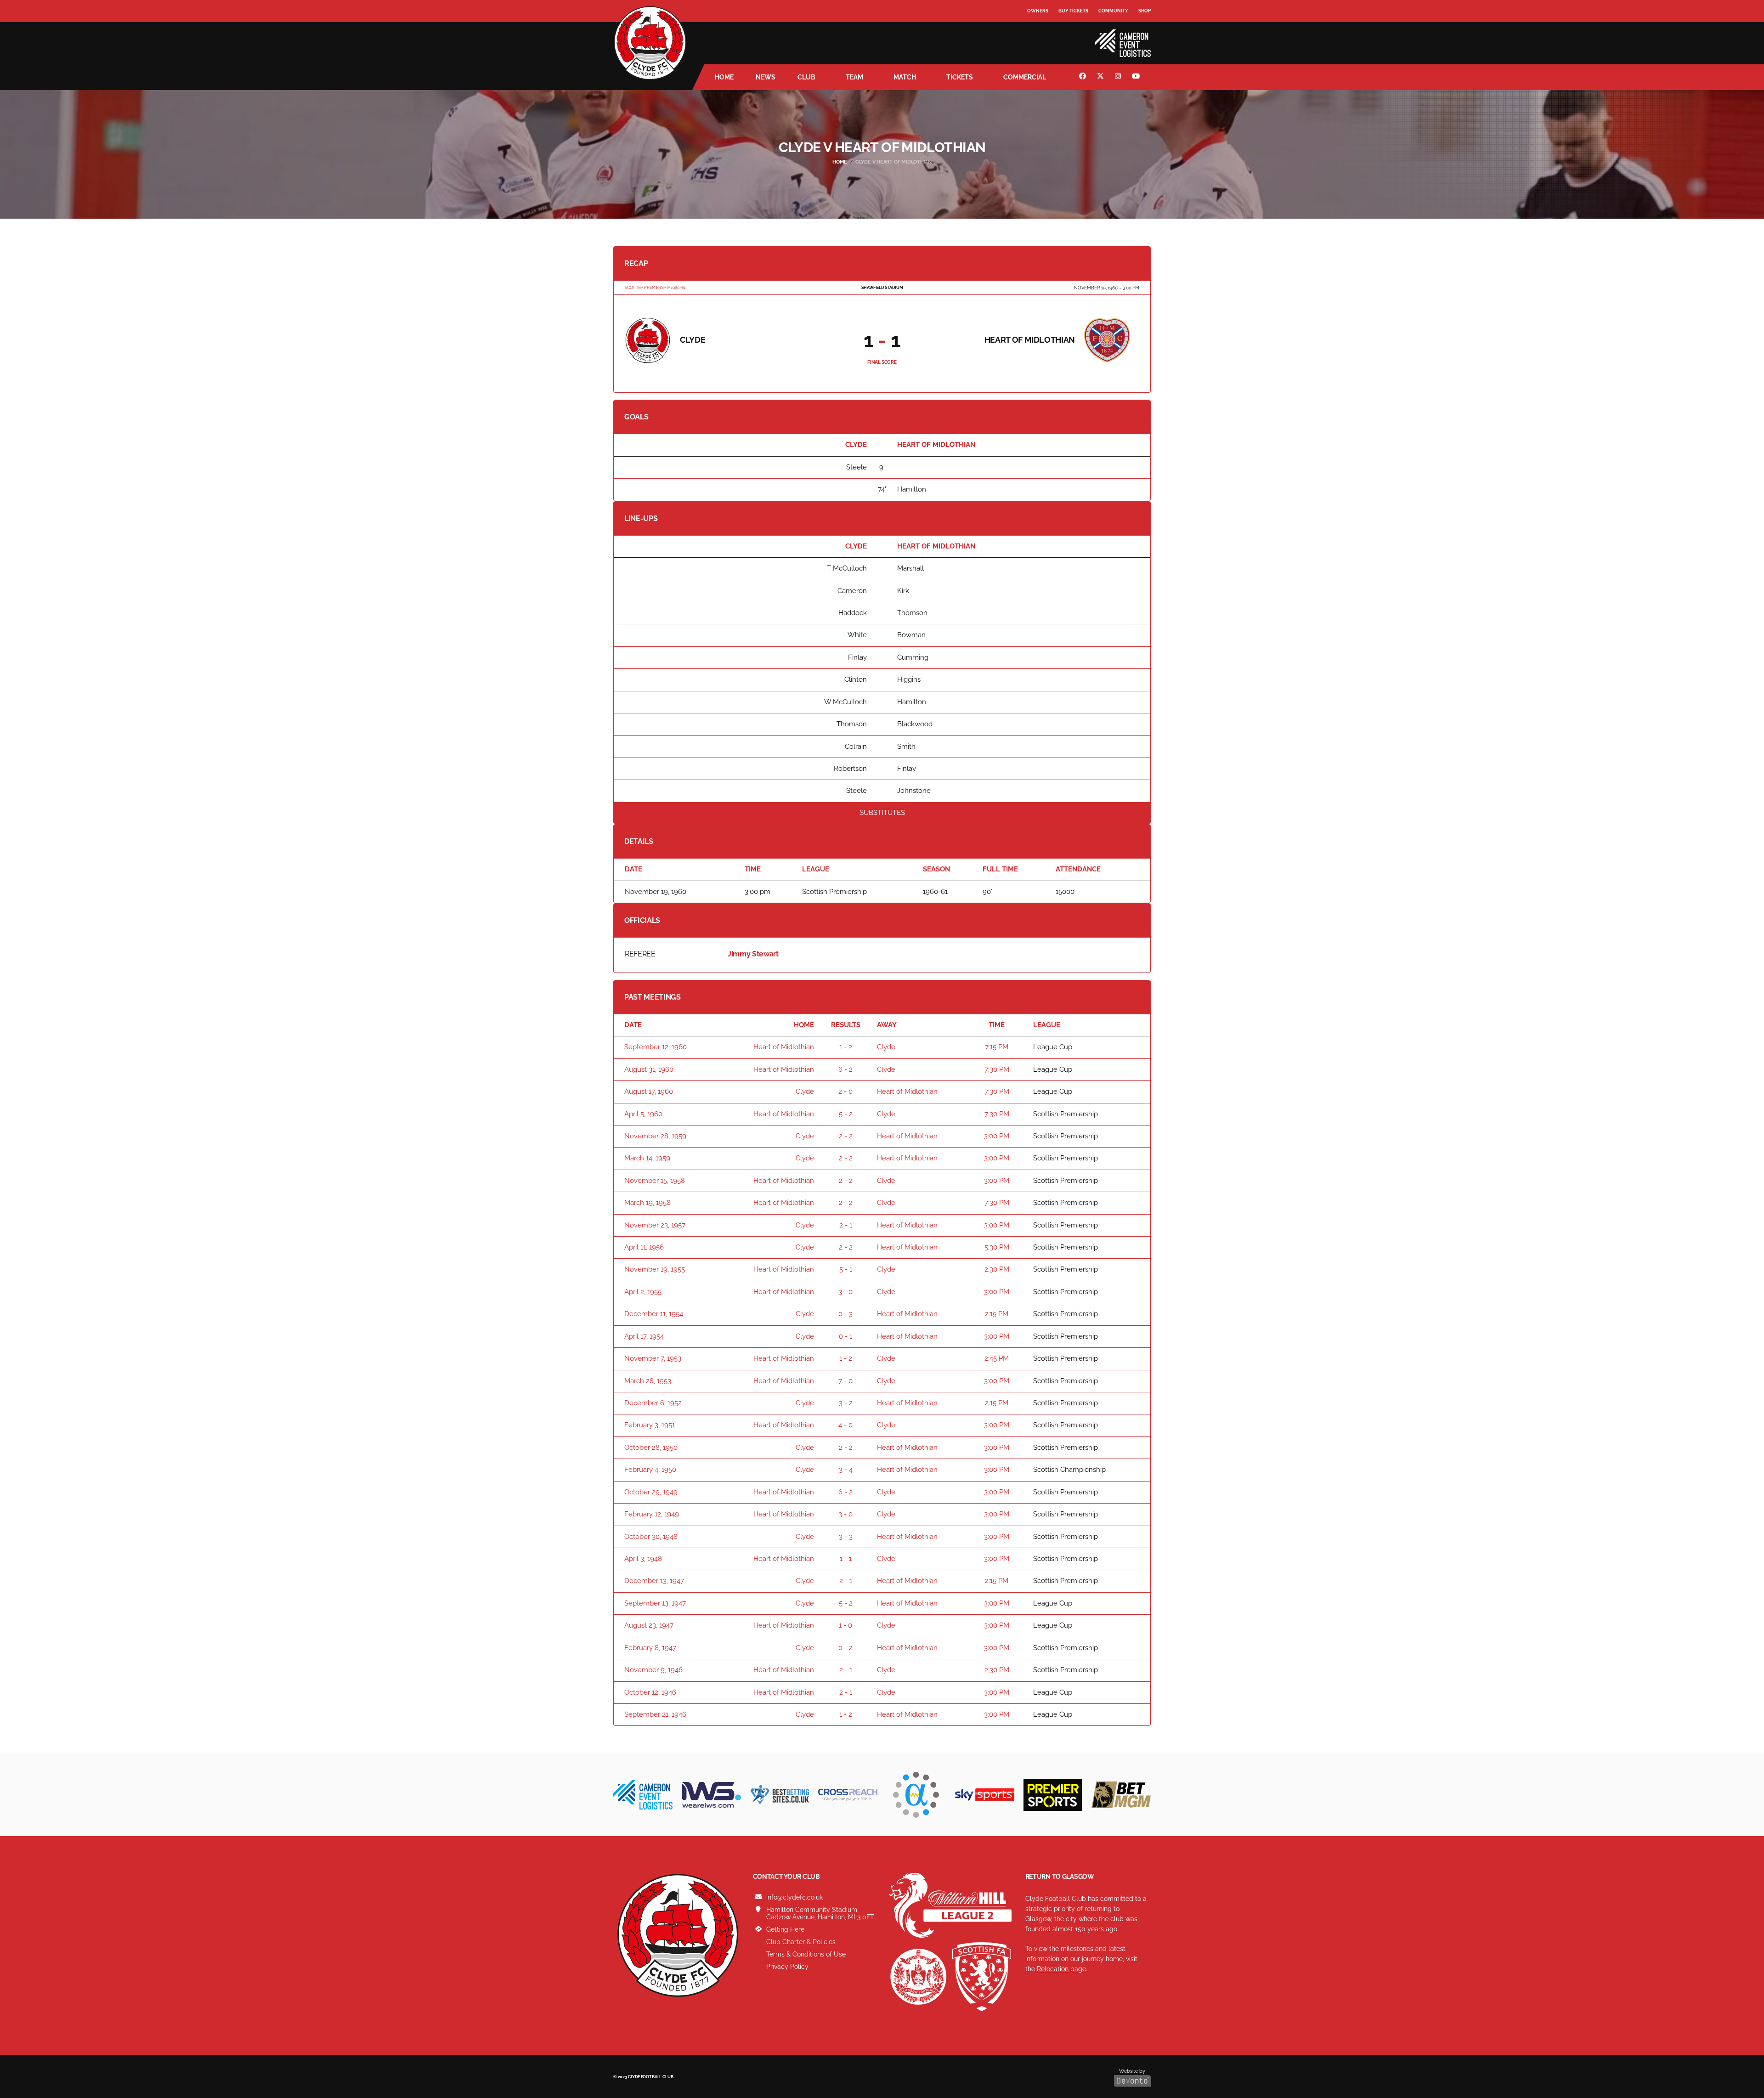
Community (1113, 11)
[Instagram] (1119, 77)
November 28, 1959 (655, 1136)
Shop (1145, 11)
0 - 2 (845, 1648)
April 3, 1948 (643, 1559)
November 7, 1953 (653, 1358)
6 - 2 (845, 1069)
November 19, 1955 (655, 1269)
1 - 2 (846, 1047)
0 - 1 (845, 1336)
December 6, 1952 (653, 1403)
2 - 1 (846, 1225)
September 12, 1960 (656, 1047)
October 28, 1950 (651, 1448)
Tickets (960, 77)
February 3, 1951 (650, 1425)
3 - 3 (846, 1537)
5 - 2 (846, 1114)
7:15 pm (997, 1047)
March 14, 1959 (647, 1158)
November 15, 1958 (655, 1181)
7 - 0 (845, 1381)
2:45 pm (997, 1358)
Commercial (1025, 77)
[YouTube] (1137, 77)
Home (724, 77)
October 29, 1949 (651, 1492)
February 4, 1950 (650, 1470)
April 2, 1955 (643, 1292)
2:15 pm (997, 1314)
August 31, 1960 (649, 1069)
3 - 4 (846, 1470)
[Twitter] (1102, 77)
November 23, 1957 (655, 1225)
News (766, 77)
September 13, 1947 (655, 1603)
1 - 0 (845, 1625)
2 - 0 (845, 1091)
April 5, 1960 (643, 1114)
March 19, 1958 (647, 1203)
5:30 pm (997, 1247)
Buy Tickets (1073, 11)
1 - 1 (846, 1559)
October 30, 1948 (651, 1537)
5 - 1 (846, 1269)
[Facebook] (1084, 77)
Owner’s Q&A (1044, 37)
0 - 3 (845, 1314)
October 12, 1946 (650, 1692)
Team (854, 77)
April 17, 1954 (644, 1336)
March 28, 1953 (648, 1381)
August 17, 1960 (649, 1091)
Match (905, 77)
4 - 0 (845, 1425)
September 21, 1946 (655, 1714)
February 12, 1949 (652, 1514)
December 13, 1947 (654, 1581)
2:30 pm (997, 1269)
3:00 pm (997, 1136)
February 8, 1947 (650, 1648)
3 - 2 (846, 1403)
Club (806, 77)
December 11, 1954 (654, 1314)
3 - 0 (845, 1292)
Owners (1038, 11)
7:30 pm (997, 1069)
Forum (1036, 30)
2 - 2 (846, 1136)
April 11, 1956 (644, 1247)
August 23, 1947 (649, 1625)
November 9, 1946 (653, 1670)
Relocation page (1061, 1969)
